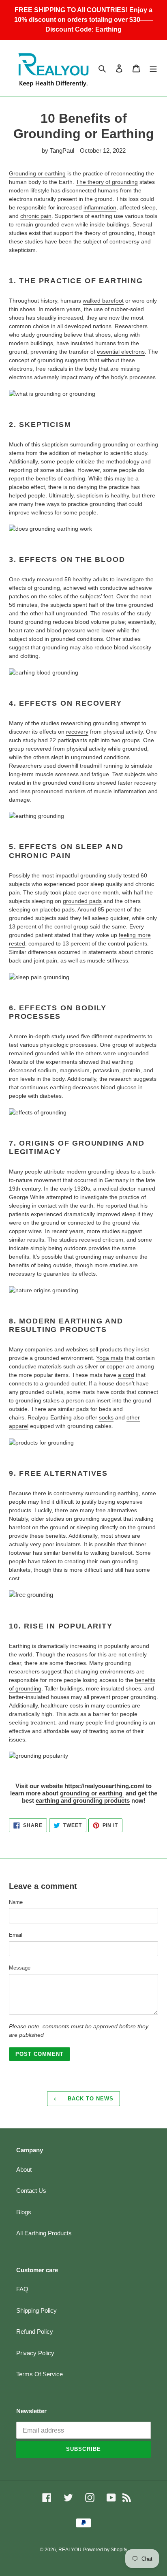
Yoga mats (110, 1358)
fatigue (100, 774)
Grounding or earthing (37, 173)
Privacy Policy (35, 2353)
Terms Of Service (40, 2374)
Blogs (24, 2212)
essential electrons (121, 352)
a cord (126, 1375)
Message (20, 1968)
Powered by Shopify (105, 2550)
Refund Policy (35, 2332)
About (24, 2169)
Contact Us (31, 2191)
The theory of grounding (107, 182)
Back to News (90, 2099)
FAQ (22, 2289)
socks (106, 1417)
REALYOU (70, 2550)
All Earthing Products (44, 2233)
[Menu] (153, 68)
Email (16, 1935)
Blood (110, 559)
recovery (77, 732)
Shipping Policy (36, 2310)
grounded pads (82, 901)
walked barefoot (103, 301)
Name (16, 1902)
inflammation (100, 207)
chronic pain (36, 216)
